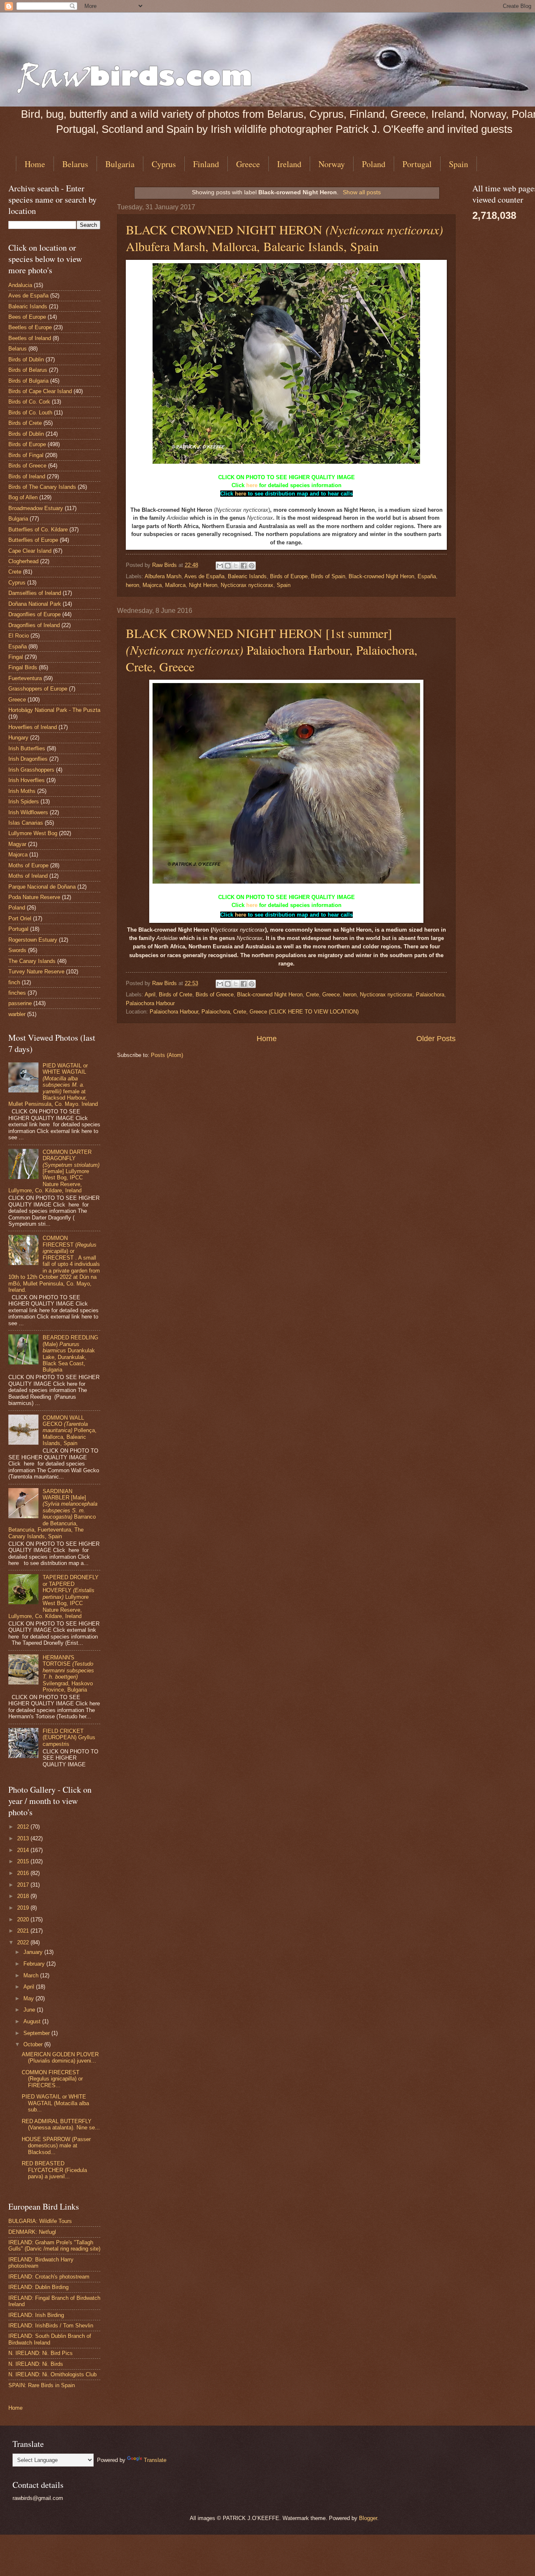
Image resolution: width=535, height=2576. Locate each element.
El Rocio (19, 636)
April (150, 995)
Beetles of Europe (30, 327)
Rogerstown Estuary (33, 940)
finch (14, 982)
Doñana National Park (35, 604)
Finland (206, 164)
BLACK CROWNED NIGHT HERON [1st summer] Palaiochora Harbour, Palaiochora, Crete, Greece (272, 650)
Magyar (17, 844)
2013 (24, 1838)
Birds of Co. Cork (29, 402)
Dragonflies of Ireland (34, 625)
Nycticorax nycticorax (247, 585)
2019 (24, 1908)
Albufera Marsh (163, 576)
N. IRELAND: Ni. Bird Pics (41, 2353)
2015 (24, 1861)
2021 (24, 1931)
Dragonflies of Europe (34, 614)
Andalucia (20, 285)
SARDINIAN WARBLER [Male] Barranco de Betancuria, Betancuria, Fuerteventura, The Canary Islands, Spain (53, 1514)
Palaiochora (430, 995)
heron (132, 585)
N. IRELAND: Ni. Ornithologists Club (52, 2374)
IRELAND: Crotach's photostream (49, 2277)
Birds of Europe (289, 576)
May (29, 1998)
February (35, 1964)
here (252, 485)
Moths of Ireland (28, 876)
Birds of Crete (176, 995)
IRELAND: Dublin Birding (38, 2287)
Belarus (75, 164)
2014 (24, 1850)
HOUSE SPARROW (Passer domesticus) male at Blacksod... (56, 2146)
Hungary (18, 738)
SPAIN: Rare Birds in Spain (42, 2385)
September (37, 2033)
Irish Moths (22, 791)
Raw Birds (165, 565)
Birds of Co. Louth (30, 413)
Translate (155, 2460)
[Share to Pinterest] (252, 566)
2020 (24, 1919)
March (32, 1975)
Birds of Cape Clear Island (40, 391)
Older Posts (436, 1039)
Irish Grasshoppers (31, 770)
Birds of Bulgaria (28, 381)
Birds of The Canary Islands (42, 487)
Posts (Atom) (167, 1055)
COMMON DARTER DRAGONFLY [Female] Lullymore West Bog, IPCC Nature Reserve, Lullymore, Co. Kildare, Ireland (54, 1171)
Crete (312, 995)
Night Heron (203, 585)
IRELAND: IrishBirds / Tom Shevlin (51, 2326)
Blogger (368, 2518)
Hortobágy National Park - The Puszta (54, 710)
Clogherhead (23, 561)
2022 (24, 1942)
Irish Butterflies (27, 748)
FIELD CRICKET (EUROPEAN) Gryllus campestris (69, 1738)
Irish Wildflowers (28, 812)
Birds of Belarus (28, 370)
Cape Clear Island (30, 551)
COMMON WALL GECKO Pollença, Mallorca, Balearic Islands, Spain (70, 1431)
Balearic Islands (247, 576)
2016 (24, 1873)
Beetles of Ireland (30, 338)
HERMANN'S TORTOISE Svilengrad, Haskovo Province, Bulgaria (68, 1674)
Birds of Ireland (27, 476)
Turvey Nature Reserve (36, 972)
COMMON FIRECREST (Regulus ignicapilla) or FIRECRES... (52, 2079)
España (427, 576)
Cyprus (164, 164)
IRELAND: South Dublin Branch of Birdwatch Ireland (50, 2339)
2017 (24, 1885)
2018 (24, 1896)
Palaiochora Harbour (150, 1003)
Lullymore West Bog (33, 833)
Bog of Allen (23, 497)
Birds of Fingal (26, 455)
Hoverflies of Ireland (33, 727)
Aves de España (204, 576)
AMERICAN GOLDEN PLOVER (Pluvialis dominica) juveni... (60, 2058)
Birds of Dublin (26, 359)
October (34, 2044)
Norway (332, 164)
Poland (374, 164)
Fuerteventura (25, 678)
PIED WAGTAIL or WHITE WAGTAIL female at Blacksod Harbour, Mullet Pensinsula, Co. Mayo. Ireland (53, 1085)
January (34, 1952)
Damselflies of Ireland (35, 593)
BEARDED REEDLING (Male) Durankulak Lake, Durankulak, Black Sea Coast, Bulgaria (70, 1354)
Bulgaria (120, 164)
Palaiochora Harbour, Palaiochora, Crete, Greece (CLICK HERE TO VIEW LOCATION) (254, 1012)
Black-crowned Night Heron (381, 576)
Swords (17, 950)
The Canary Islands (32, 961)
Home (35, 164)
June (30, 2010)
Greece (248, 164)
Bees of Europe (27, 317)
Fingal (16, 657)
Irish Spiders (24, 802)
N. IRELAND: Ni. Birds (36, 2364)
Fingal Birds (23, 667)
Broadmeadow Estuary (36, 508)
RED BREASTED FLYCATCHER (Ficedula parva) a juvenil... (54, 2170)
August (33, 2021)
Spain (284, 585)
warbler (17, 1014)
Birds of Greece (215, 995)
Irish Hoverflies (27, 780)
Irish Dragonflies (28, 759)
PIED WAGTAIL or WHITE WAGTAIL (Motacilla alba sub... (55, 2103)
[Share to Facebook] (244, 566)
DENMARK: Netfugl (32, 2232)
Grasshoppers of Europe (38, 689)
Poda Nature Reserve (34, 897)
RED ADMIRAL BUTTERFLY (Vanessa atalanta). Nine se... (61, 2124)
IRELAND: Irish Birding (36, 2315)
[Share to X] (236, 566)
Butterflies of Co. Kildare (38, 530)
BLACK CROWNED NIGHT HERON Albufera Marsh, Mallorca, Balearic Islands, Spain (284, 238)
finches (17, 993)
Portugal (417, 164)
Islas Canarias (26, 823)
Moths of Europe (28, 865)
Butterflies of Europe (33, 540)
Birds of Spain (328, 576)
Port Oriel (20, 918)
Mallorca (175, 585)
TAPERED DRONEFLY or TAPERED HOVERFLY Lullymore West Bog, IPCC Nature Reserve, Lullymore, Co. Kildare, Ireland (53, 1597)
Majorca (152, 585)
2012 (24, 1827)
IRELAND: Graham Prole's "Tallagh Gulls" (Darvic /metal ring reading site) (54, 2246)
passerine (20, 1003)
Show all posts (362, 192)
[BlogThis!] (228, 566)
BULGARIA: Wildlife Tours (40, 2221)
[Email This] (220, 566)
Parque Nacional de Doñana (42, 887)
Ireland (289, 164)
